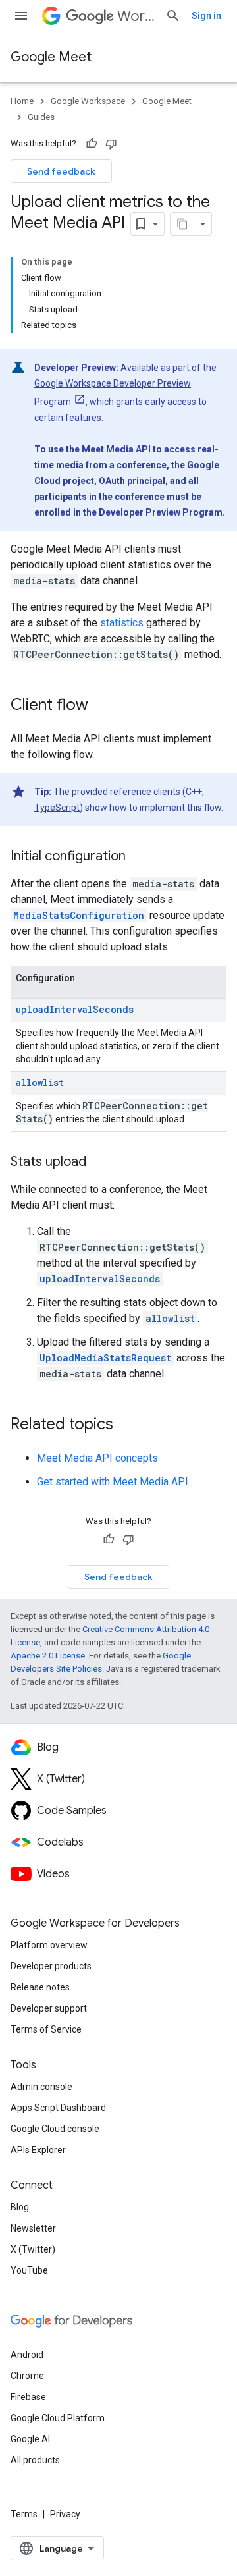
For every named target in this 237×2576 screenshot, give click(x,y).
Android (27, 2355)
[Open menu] (21, 16)
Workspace (136, 16)
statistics (122, 623)
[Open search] (173, 16)
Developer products (51, 1966)
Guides (41, 117)
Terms (24, 2514)
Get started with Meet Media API (113, 1482)
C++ (194, 792)
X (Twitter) (33, 2249)
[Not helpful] (111, 144)
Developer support (49, 2008)
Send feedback (61, 171)
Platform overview (49, 1945)
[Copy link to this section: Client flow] (101, 706)
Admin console (41, 2087)
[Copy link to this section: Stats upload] (99, 1163)
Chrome (27, 2376)
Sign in (206, 16)
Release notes (40, 1987)
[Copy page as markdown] (182, 224)
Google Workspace (88, 101)
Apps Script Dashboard (58, 2108)
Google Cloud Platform (58, 2418)
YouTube (29, 2270)
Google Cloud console (55, 2129)
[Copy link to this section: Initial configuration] (139, 857)
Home (22, 101)
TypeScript (57, 808)
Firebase (28, 2397)
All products (35, 2460)
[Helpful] (92, 144)
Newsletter (33, 2228)
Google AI (30, 2439)
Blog (20, 2207)
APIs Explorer (38, 2150)
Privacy (65, 2514)
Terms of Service (46, 2029)
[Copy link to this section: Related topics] (126, 1425)
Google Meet (51, 57)
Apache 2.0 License (48, 1656)
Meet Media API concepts (97, 1458)
